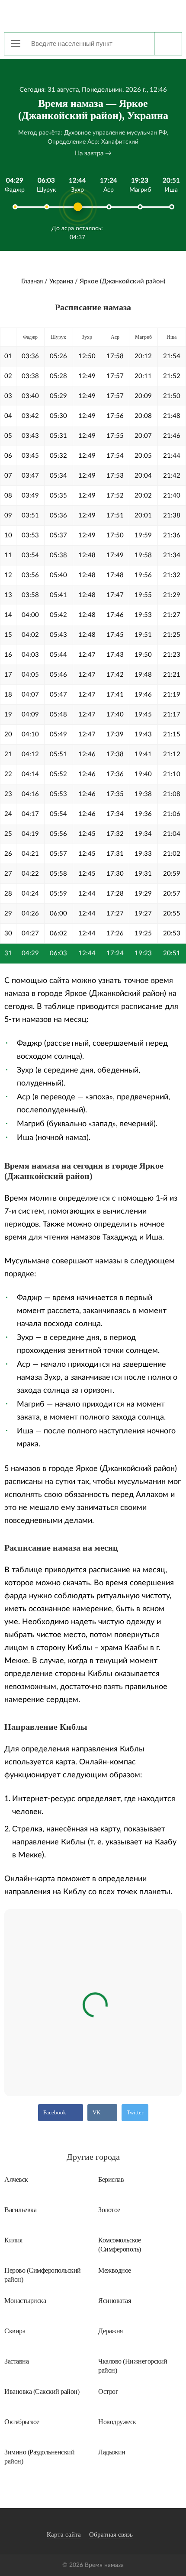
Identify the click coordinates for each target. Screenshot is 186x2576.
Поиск (168, 44)
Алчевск (16, 2179)
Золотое (109, 2210)
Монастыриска (25, 2301)
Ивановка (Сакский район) (42, 2391)
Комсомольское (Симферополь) (120, 2245)
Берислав (111, 2179)
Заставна (16, 2361)
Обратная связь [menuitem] (111, 2534)
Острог (108, 2391)
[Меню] (16, 44)
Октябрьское (22, 2422)
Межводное (115, 2270)
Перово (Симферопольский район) (43, 2275)
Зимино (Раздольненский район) (39, 2457)
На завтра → (93, 153)
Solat (93, 15)
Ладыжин (112, 2452)
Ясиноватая (114, 2301)
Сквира (15, 2331)
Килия (13, 2240)
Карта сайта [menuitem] (64, 2534)
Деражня (111, 2331)
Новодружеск (117, 2422)
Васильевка (20, 2210)
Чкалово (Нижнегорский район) (133, 2366)
